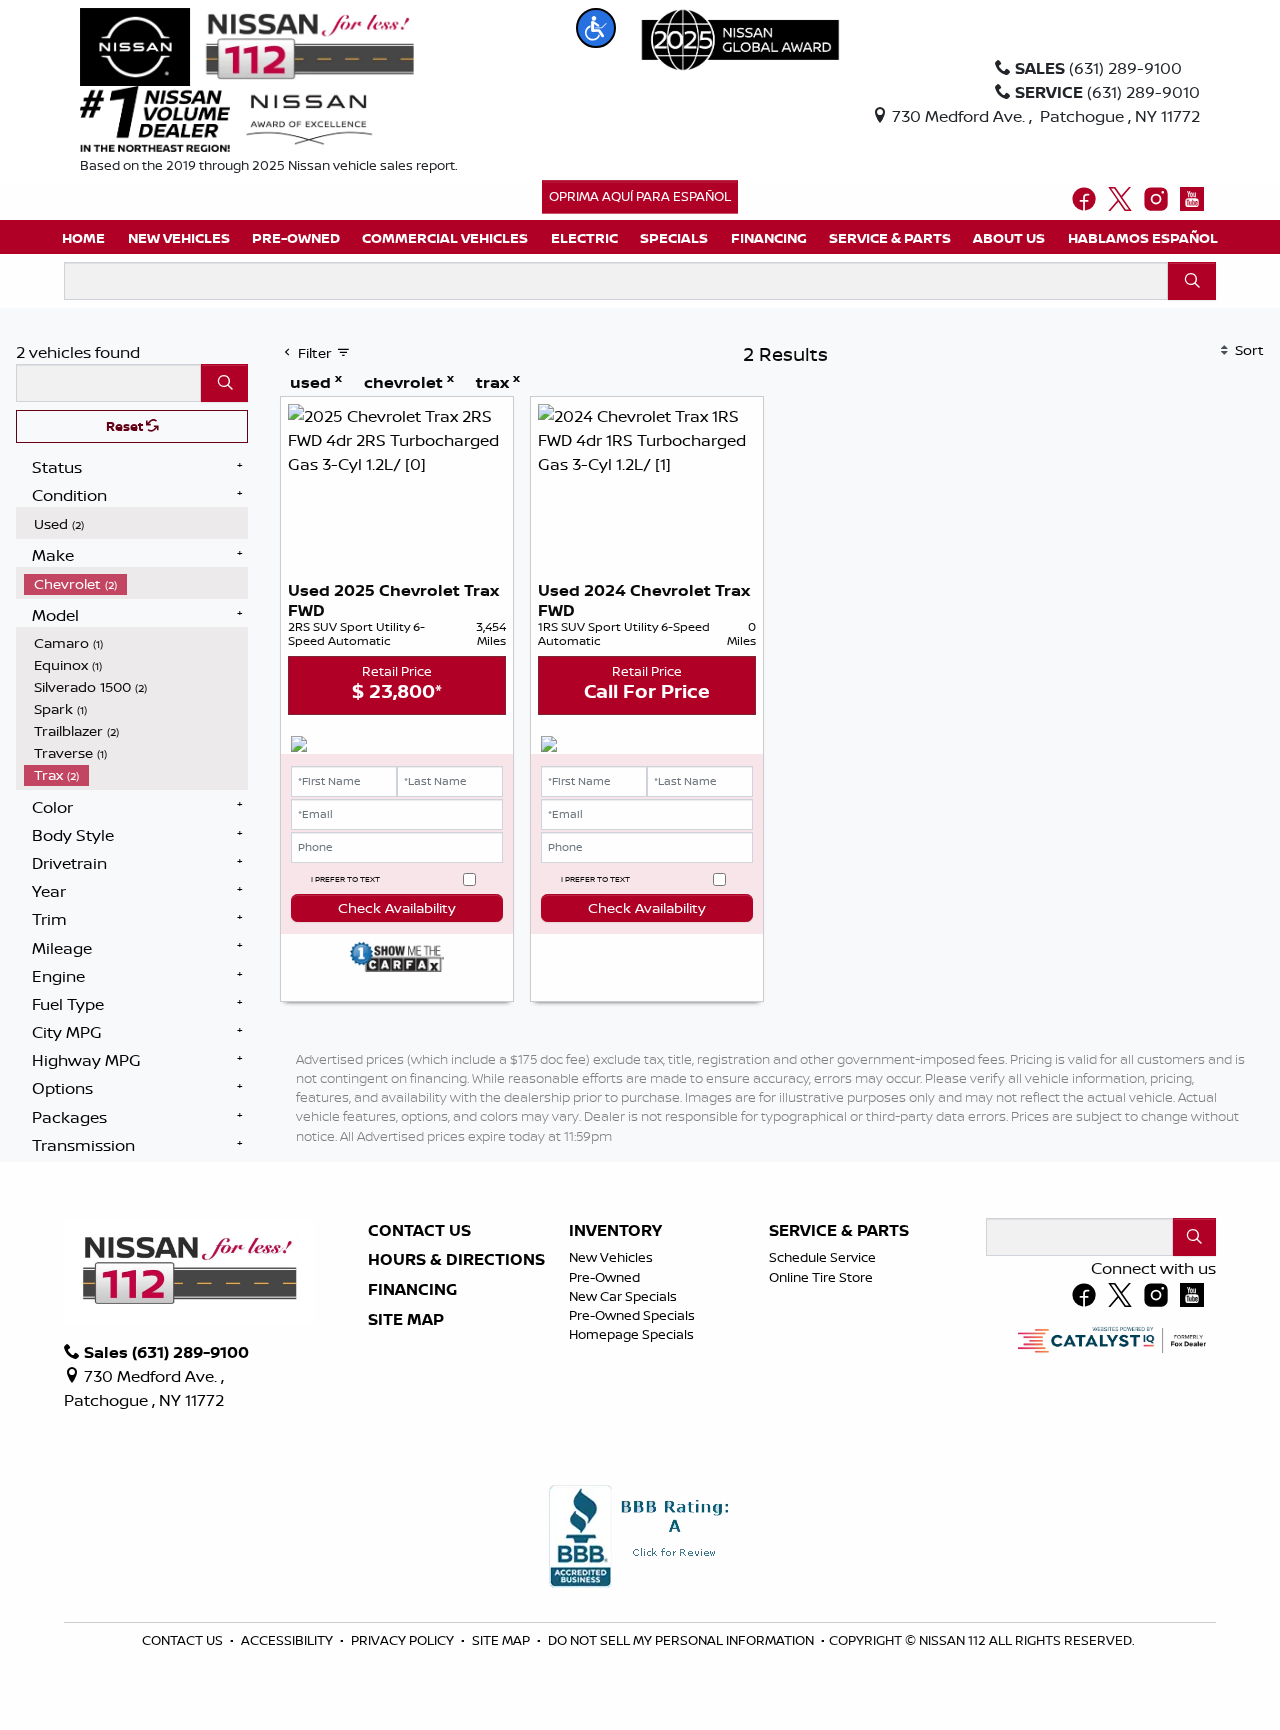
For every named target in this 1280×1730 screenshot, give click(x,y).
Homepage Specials (631, 1334)
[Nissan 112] (247, 45)
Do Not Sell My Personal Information (682, 1640)
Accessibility (288, 1640)
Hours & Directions (456, 1260)
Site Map (406, 1320)
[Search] (1192, 281)
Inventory (615, 1231)
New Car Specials (623, 1296)
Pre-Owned (604, 1277)
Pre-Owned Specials (632, 1315)
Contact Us (419, 1231)
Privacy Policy (404, 1640)
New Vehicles (611, 1257)
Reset (126, 426)
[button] (596, 28)
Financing (412, 1290)
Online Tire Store (821, 1277)
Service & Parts (839, 1231)
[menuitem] (136, 524)
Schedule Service (822, 1257)
